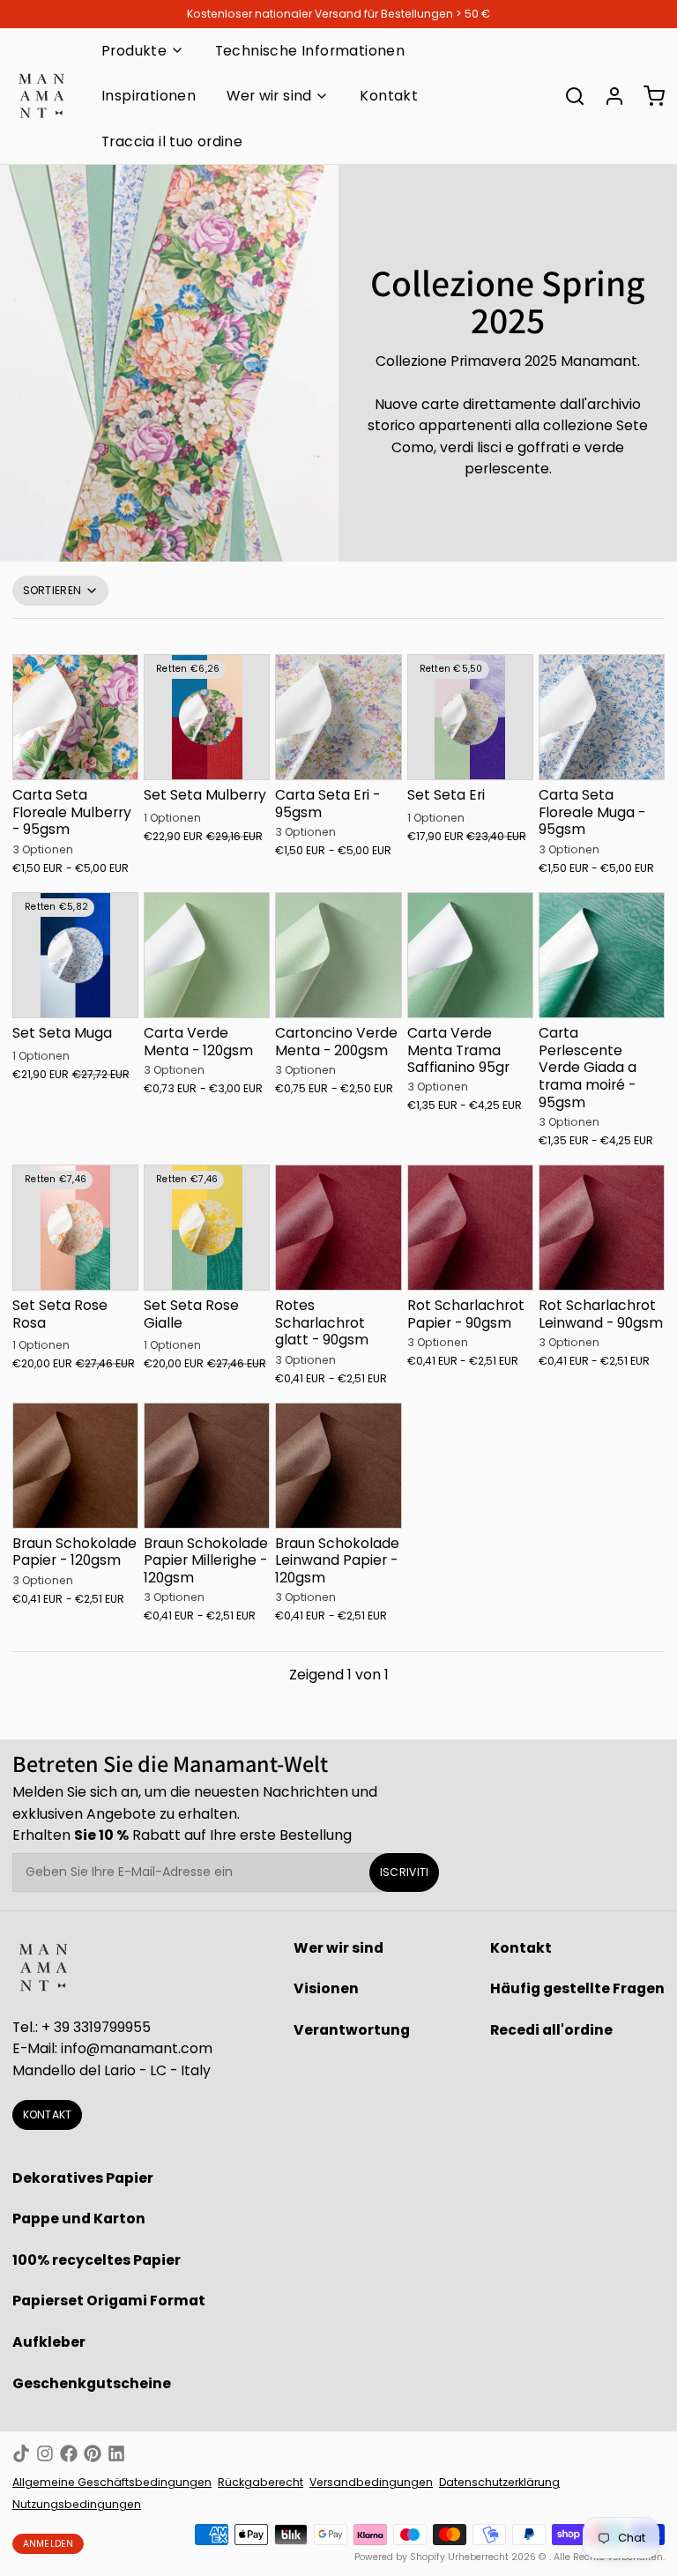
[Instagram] (45, 2453)
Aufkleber (49, 2342)
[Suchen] (569, 96)
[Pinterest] (93, 2453)
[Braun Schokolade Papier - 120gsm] (75, 1466)
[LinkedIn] (116, 2453)
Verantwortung (352, 2030)
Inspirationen (149, 96)
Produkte (134, 51)
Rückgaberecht (260, 2482)
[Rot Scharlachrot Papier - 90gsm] (470, 1228)
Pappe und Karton (79, 2219)
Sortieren (52, 590)
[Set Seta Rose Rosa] (75, 1228)
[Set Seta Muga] (75, 955)
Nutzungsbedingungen (77, 2504)
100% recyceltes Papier (97, 2260)
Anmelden (48, 2544)
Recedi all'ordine (551, 2030)
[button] (75, 766)
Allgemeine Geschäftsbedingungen (112, 2482)
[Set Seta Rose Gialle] (207, 1228)
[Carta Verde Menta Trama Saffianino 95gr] (470, 955)
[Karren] (648, 96)
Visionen (326, 1988)
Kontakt (389, 96)
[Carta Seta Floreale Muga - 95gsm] (602, 717)
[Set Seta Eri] (470, 717)
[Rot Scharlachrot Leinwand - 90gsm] (602, 1228)
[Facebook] (69, 2453)
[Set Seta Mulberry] (207, 717)
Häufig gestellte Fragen (577, 1988)
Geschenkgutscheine (92, 2383)
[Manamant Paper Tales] (41, 96)
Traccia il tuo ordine (172, 141)
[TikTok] (21, 2453)
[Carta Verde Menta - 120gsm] (207, 955)
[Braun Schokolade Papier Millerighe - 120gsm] (207, 1466)
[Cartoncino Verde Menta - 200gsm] (338, 955)
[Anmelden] (608, 96)
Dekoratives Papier (83, 2178)
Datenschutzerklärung (499, 2482)
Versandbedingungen (371, 2482)
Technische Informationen (310, 51)
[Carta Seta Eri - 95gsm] (338, 717)
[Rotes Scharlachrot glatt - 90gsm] (338, 1228)
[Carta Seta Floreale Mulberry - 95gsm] (75, 717)
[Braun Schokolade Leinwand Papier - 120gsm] (338, 1466)
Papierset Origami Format (109, 2301)
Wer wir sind (269, 96)
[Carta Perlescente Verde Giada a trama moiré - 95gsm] (602, 955)
